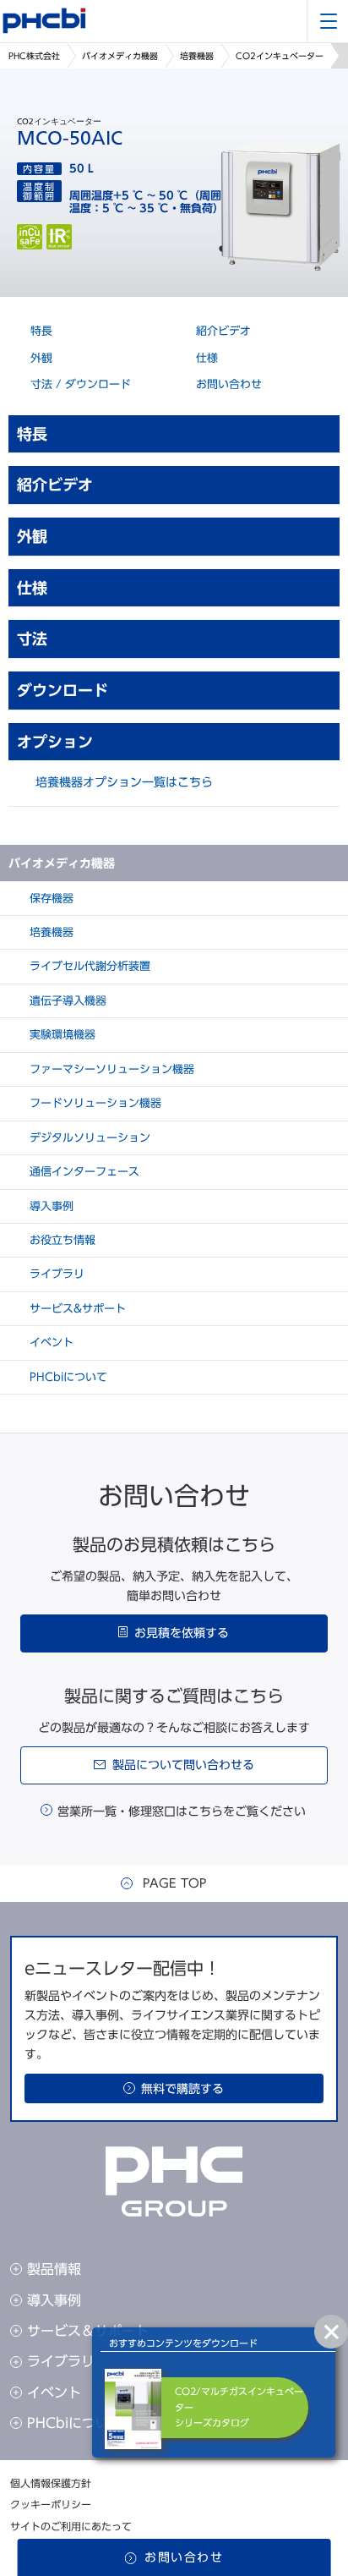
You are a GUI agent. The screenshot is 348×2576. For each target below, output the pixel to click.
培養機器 (197, 56)
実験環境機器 (61, 1035)
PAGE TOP (174, 1883)
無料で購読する (182, 2089)
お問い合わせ (227, 384)
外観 (40, 358)
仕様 (205, 358)
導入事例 (50, 1206)
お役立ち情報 (61, 1240)
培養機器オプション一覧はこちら (124, 782)
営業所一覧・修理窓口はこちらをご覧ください (182, 1811)
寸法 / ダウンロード (79, 384)
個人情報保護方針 (51, 2483)
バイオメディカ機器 (120, 56)
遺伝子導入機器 (66, 1001)
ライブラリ (55, 1274)
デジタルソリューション (88, 1138)
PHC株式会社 (34, 56)
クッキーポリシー (51, 2504)
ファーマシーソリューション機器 (110, 1069)
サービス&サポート (76, 1309)
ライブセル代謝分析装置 (88, 966)
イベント (50, 1343)
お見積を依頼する (182, 1633)
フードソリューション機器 (94, 1103)
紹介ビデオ (222, 331)
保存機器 (50, 899)
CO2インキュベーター (280, 56)
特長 (40, 331)
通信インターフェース (83, 1172)
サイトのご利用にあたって (71, 2526)
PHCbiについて (67, 1377)
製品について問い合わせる (183, 1765)
